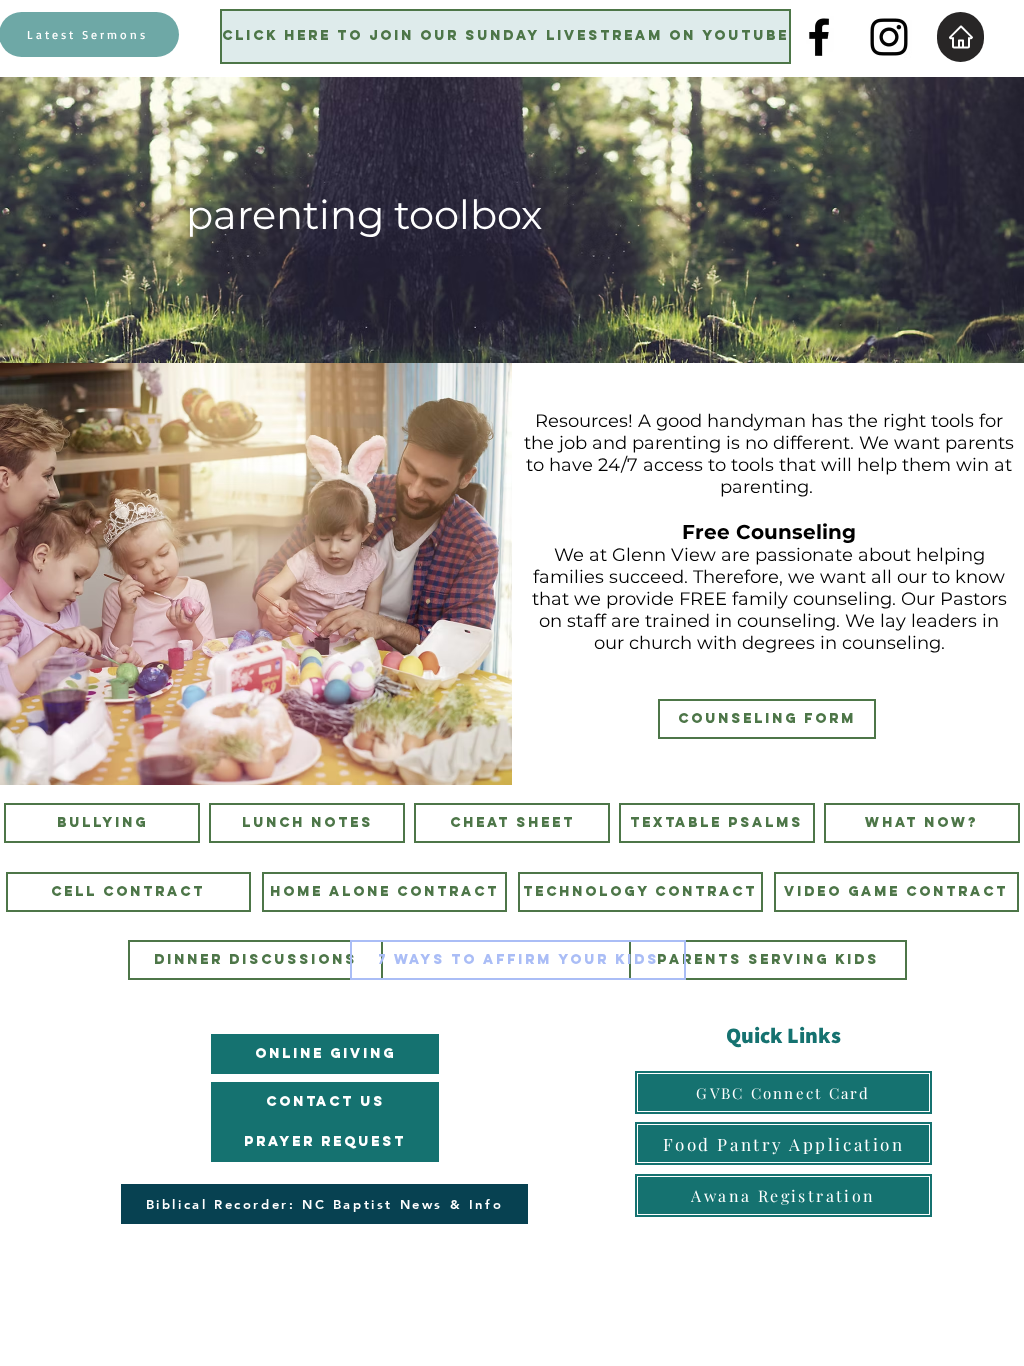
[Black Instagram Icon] (889, 37)
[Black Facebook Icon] (819, 37)
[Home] (960, 37)
